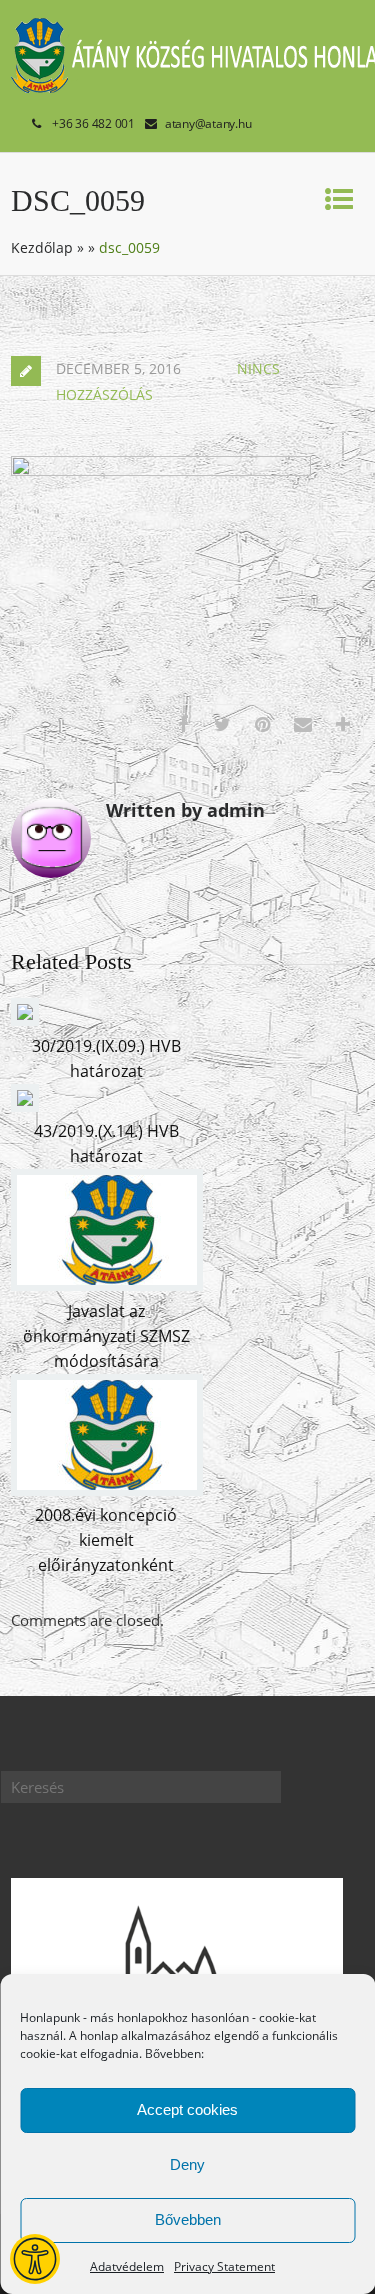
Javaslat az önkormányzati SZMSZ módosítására (106, 1336)
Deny (187, 2164)
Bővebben (188, 2219)
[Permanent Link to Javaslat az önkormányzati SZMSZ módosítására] (107, 1285)
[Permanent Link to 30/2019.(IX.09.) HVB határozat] (25, 1020)
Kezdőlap (42, 247)
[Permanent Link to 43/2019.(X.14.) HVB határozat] (25, 1106)
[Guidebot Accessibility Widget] (35, 2259)
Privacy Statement (224, 2266)
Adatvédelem (127, 2266)
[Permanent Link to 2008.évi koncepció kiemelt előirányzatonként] (107, 1490)
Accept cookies (187, 2109)
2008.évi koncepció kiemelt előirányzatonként (106, 1540)
